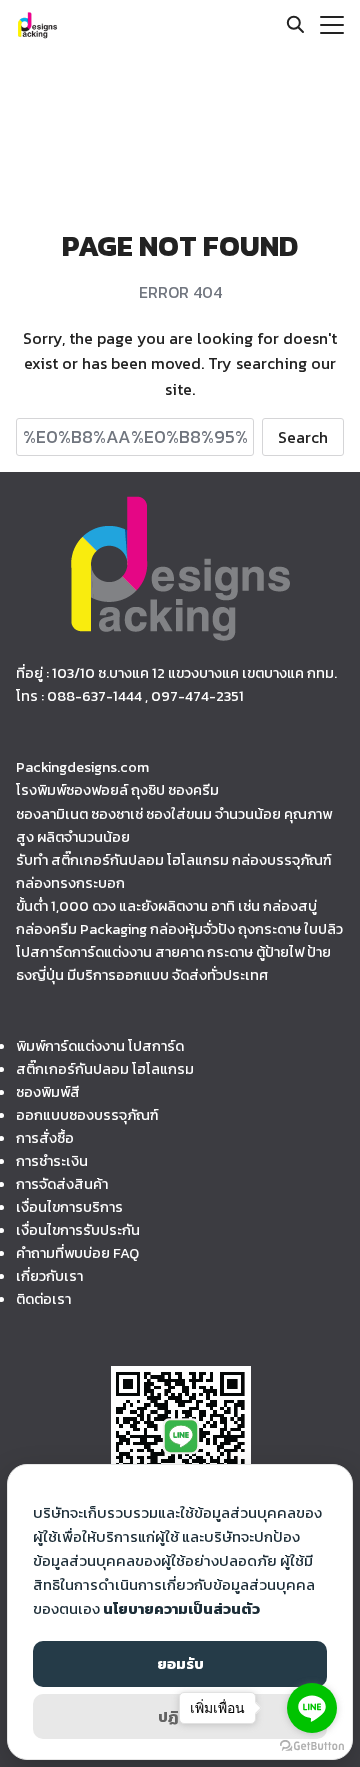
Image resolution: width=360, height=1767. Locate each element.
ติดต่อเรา (43, 1299)
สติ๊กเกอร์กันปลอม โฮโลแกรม (105, 1069)
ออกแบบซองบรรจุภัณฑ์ (87, 1115)
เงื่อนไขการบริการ (69, 1207)
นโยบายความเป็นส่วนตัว (181, 1608)
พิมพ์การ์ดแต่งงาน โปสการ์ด (100, 1046)
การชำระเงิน (52, 1161)
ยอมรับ (180, 1663)
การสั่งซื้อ (45, 1138)
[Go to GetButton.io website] (312, 1746)
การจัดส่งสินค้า (62, 1184)
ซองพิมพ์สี (48, 1092)
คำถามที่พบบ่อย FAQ (77, 1253)
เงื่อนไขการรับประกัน (78, 1230)
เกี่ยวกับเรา (49, 1276)
